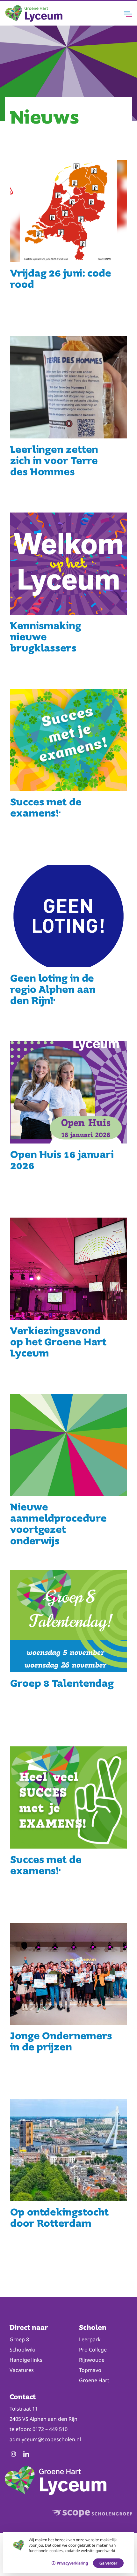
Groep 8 (19, 2339)
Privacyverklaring (72, 2563)
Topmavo (90, 2370)
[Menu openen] (128, 14)
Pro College (93, 2350)
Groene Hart (94, 2380)
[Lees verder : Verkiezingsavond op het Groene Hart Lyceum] (68, 1301)
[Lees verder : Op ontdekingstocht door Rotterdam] (68, 2182)
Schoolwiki (22, 2350)
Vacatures (22, 2370)
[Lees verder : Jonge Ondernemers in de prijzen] (68, 2006)
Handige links (26, 2360)
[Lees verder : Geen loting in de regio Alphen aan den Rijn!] (68, 948)
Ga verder (108, 2563)
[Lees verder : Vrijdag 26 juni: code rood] (68, 243)
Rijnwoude (92, 2360)
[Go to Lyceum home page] (34, 20)
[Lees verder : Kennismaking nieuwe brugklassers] (68, 596)
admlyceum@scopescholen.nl (45, 2439)
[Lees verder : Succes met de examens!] (68, 772)
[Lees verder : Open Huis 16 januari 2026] (68, 1124)
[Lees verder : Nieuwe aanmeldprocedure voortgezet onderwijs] (68, 1477)
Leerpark (90, 2339)
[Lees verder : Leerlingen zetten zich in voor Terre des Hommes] (68, 419)
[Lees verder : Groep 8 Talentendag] (68, 1653)
